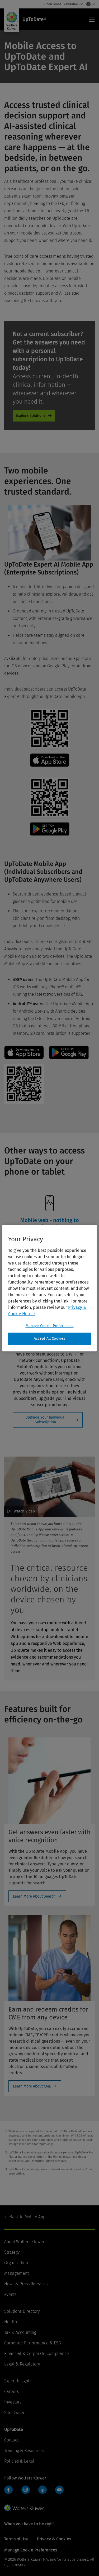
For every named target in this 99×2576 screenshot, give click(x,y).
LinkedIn (43, 2490)
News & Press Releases (26, 2284)
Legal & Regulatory (22, 2364)
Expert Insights (18, 2381)
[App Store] (50, 765)
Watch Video (24, 1511)
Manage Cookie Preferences (50, 1326)
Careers (11, 2391)
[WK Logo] (24, 2508)
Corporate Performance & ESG (33, 2343)
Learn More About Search (34, 1896)
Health (11, 2322)
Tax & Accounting (20, 2332)
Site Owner (14, 2413)
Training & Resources (24, 2451)
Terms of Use (16, 2539)
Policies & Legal (19, 2461)
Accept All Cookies (50, 1339)
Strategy (12, 2252)
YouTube (59, 2490)
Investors (13, 2402)
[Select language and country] (89, 4)
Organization (16, 2263)
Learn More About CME (32, 2086)
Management (16, 2273)
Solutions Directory (22, 2311)
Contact (11, 2440)
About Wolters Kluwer (24, 2242)
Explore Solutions (31, 416)
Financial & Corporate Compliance (37, 2354)
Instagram (26, 2490)
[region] (49, 1288)
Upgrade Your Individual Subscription (45, 1420)
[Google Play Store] (50, 834)
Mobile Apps (28, 2217)
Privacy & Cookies (54, 2539)
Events (10, 2294)
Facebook (8, 2490)
